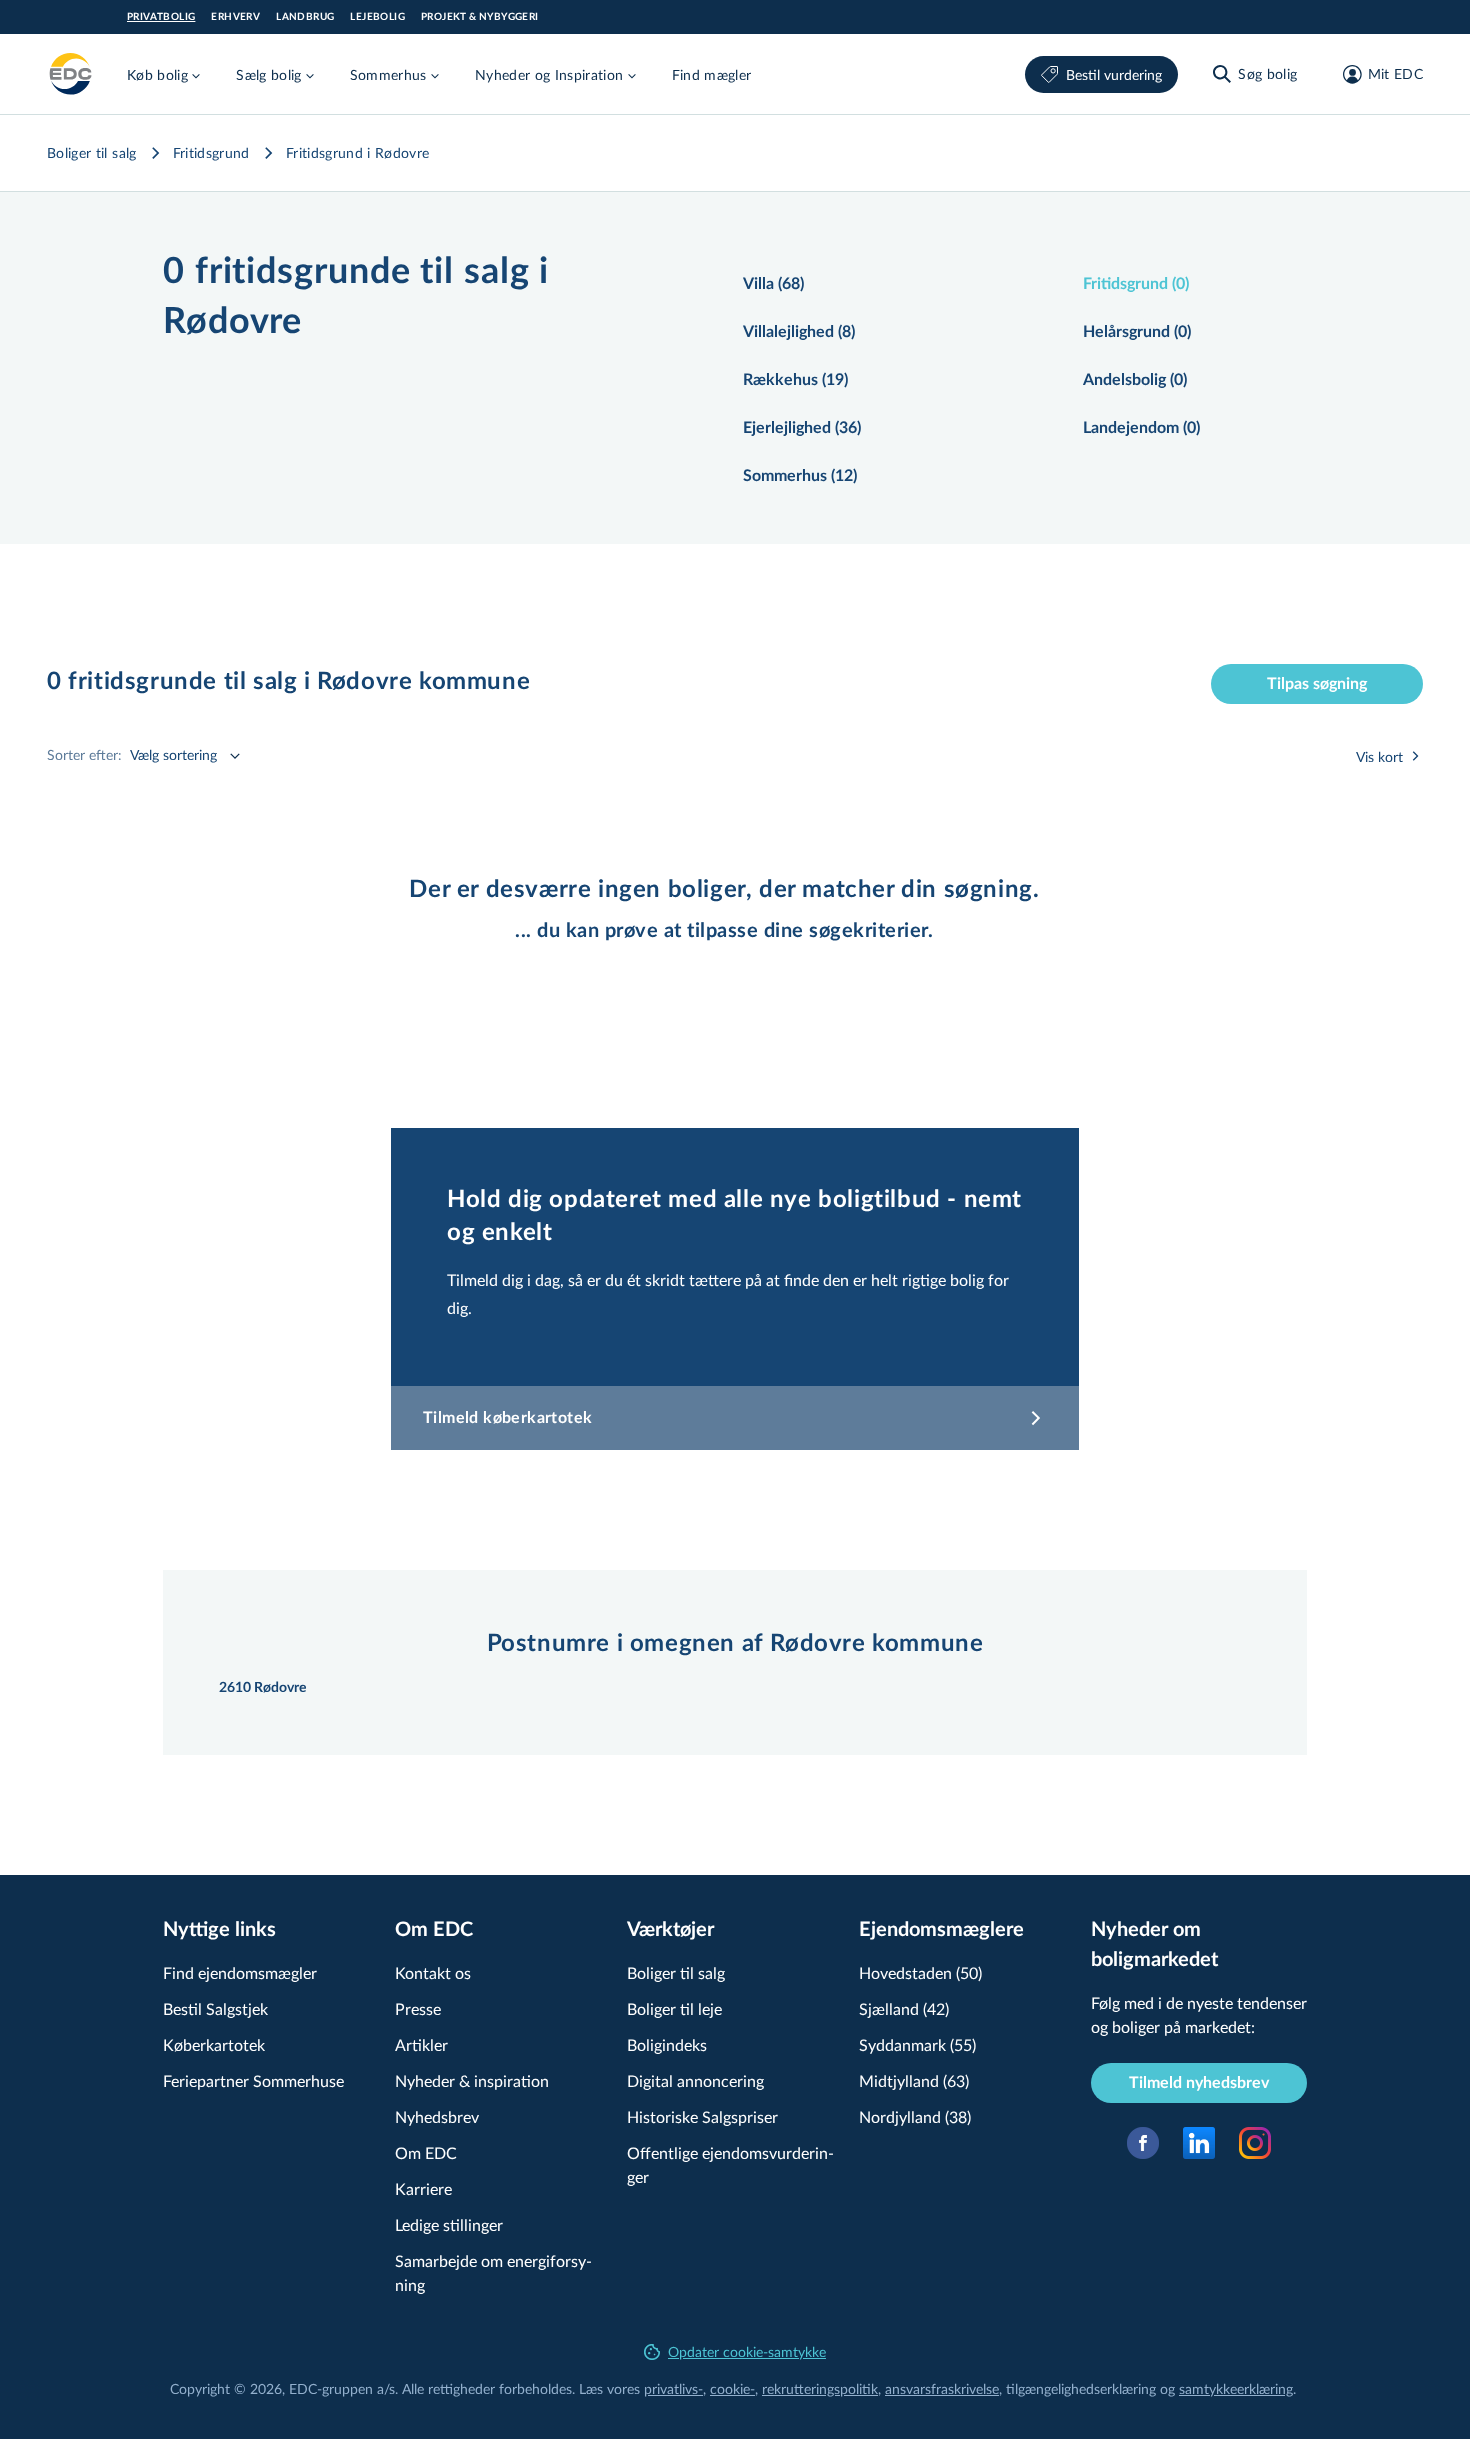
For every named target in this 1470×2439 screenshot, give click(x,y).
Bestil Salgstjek (215, 2008)
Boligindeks (667, 2044)
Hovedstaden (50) (920, 1972)
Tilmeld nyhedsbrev (1199, 2083)
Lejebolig (377, 17)
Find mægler (712, 74)
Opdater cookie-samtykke (747, 2351)
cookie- (732, 2388)
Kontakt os (433, 1972)
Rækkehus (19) (795, 380)
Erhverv (235, 17)
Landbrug (305, 17)
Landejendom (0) (1141, 428)
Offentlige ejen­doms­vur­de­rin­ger (730, 2164)
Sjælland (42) (904, 2008)
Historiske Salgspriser (702, 2116)
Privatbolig (161, 17)
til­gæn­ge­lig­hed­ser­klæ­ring (1081, 2388)
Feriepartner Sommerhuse (253, 2080)
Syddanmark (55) (917, 2044)
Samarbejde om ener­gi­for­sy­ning (493, 2272)
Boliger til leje (674, 2008)
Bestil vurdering (1114, 74)
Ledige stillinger (449, 2224)
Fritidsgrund (211, 152)
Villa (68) (773, 284)
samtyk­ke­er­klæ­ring (1236, 2388)
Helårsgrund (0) (1137, 332)
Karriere (423, 2188)
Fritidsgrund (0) (1136, 284)
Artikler (421, 2044)
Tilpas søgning (1317, 684)
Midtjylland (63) (914, 2080)
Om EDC (426, 2152)
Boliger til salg (92, 152)
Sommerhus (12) (800, 476)
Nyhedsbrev (437, 2116)
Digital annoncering (695, 2080)
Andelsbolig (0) (1135, 380)
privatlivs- (673, 2388)
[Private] (71, 74)
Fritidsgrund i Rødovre (358, 152)
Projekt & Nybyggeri (480, 17)
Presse (418, 2008)
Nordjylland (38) (915, 2116)
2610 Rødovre (262, 1688)
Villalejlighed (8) (799, 332)
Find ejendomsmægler (240, 1972)
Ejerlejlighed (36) (802, 428)
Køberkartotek (214, 2044)
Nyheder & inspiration (472, 2080)
